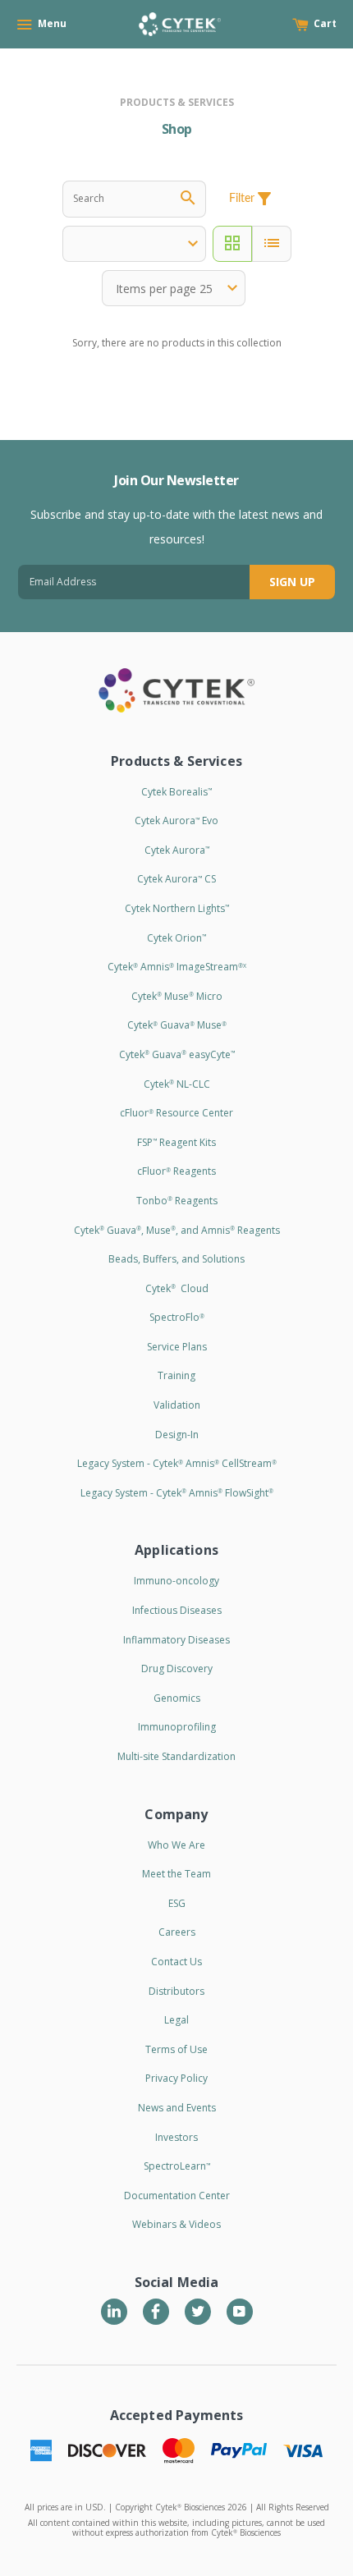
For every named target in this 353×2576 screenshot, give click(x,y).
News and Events (177, 2108)
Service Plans (177, 1347)
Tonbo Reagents (177, 1201)
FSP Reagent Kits (176, 1142)
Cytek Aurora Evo (176, 820)
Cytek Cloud (177, 1288)
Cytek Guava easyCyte (177, 1054)
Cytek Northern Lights (177, 908)
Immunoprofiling (177, 1727)
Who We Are (176, 1845)
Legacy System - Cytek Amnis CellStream (177, 1463)
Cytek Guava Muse (177, 1025)
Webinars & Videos (176, 2224)
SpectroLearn (177, 2166)
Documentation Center (177, 2196)
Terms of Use (176, 2049)
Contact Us (176, 1962)
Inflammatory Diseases (176, 1640)
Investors (176, 2137)
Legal (176, 2020)
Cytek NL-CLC (177, 1084)
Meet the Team (176, 1874)
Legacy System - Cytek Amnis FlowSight (177, 1493)
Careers (177, 1932)
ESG (177, 1903)
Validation (177, 1405)
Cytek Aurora (177, 850)
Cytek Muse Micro (177, 996)
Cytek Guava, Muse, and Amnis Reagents (177, 1230)
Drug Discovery (177, 1668)
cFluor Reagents (176, 1171)
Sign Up (292, 582)
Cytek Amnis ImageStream (177, 967)
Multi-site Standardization (176, 1756)
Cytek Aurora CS (176, 879)
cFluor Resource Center (176, 1113)
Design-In (177, 1435)
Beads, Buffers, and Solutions (176, 1259)
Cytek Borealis (176, 792)
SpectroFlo (177, 1317)
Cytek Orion (176, 938)
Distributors (176, 1991)
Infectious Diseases (177, 1610)
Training (176, 1375)
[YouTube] (240, 2312)
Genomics (177, 1698)
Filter (252, 199)
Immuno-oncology (176, 1581)
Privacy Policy (176, 2078)
